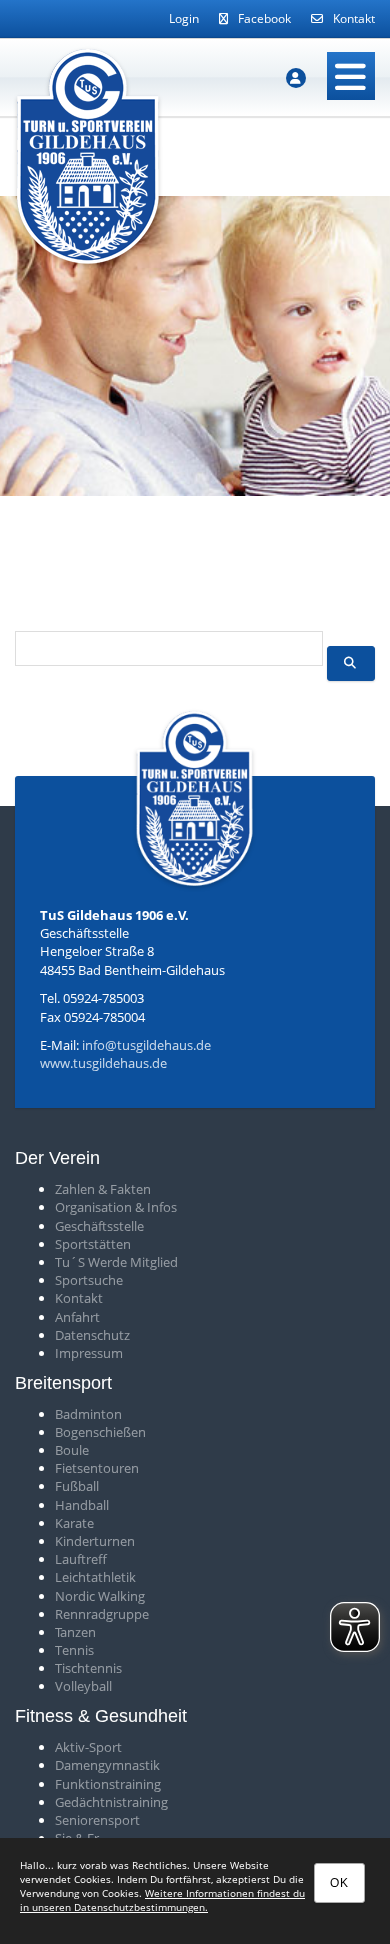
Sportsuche (89, 1280)
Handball (82, 1505)
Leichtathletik (95, 1577)
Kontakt (354, 18)
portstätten (96, 1244)
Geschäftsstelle (99, 1226)
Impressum (89, 1353)
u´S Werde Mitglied (120, 1262)
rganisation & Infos (121, 1207)
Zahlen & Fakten (103, 1189)
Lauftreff (81, 1559)
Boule (72, 1450)
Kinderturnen (95, 1541)
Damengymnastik (107, 1765)
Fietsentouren (97, 1468)
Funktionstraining (108, 1784)
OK (339, 1883)
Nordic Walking (100, 1596)
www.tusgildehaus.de (103, 1063)
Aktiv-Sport (88, 1747)
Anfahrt (77, 1317)
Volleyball (83, 1686)
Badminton (88, 1414)
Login (184, 18)
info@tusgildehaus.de (146, 1045)
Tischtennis (88, 1668)
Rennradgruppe (102, 1614)
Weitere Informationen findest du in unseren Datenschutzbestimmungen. (162, 1900)
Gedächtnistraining (111, 1802)
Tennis (74, 1650)
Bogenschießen (100, 1432)
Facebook (264, 18)
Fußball (77, 1486)
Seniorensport (97, 1820)
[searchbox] (169, 648)
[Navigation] (351, 76)
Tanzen (75, 1632)
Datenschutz (92, 1335)
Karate (74, 1523)
